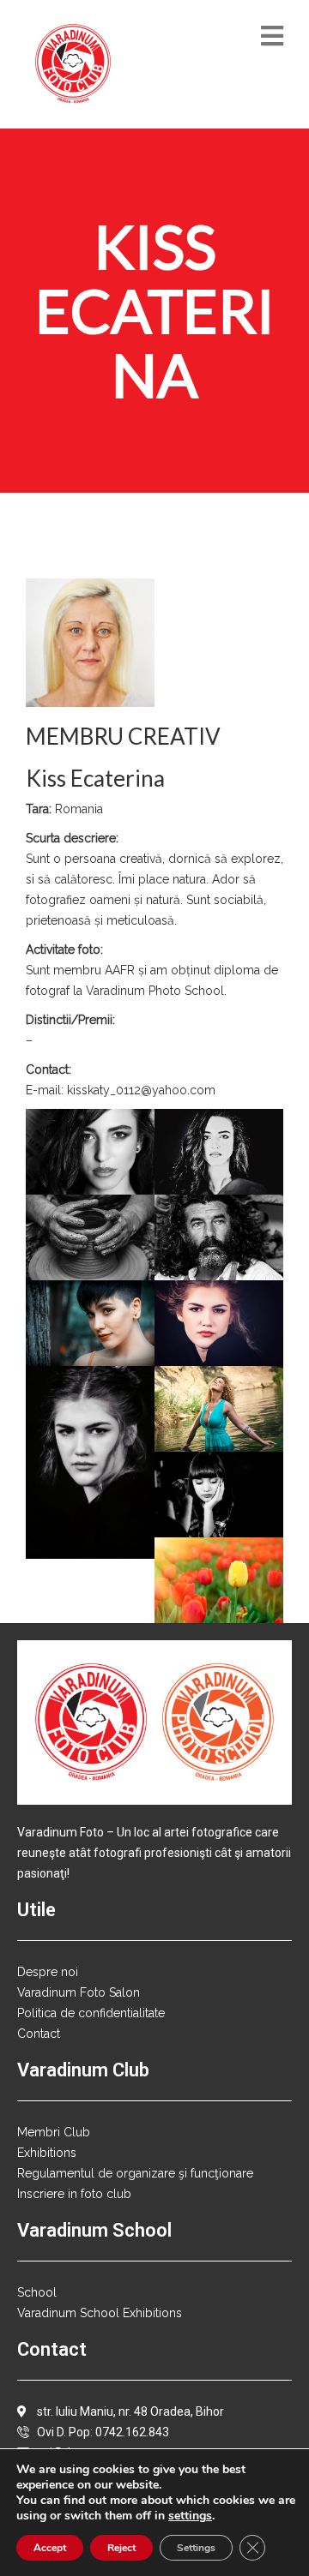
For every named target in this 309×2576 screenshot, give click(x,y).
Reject (121, 2548)
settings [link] (190, 2516)
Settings (196, 2548)
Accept (50, 2548)
